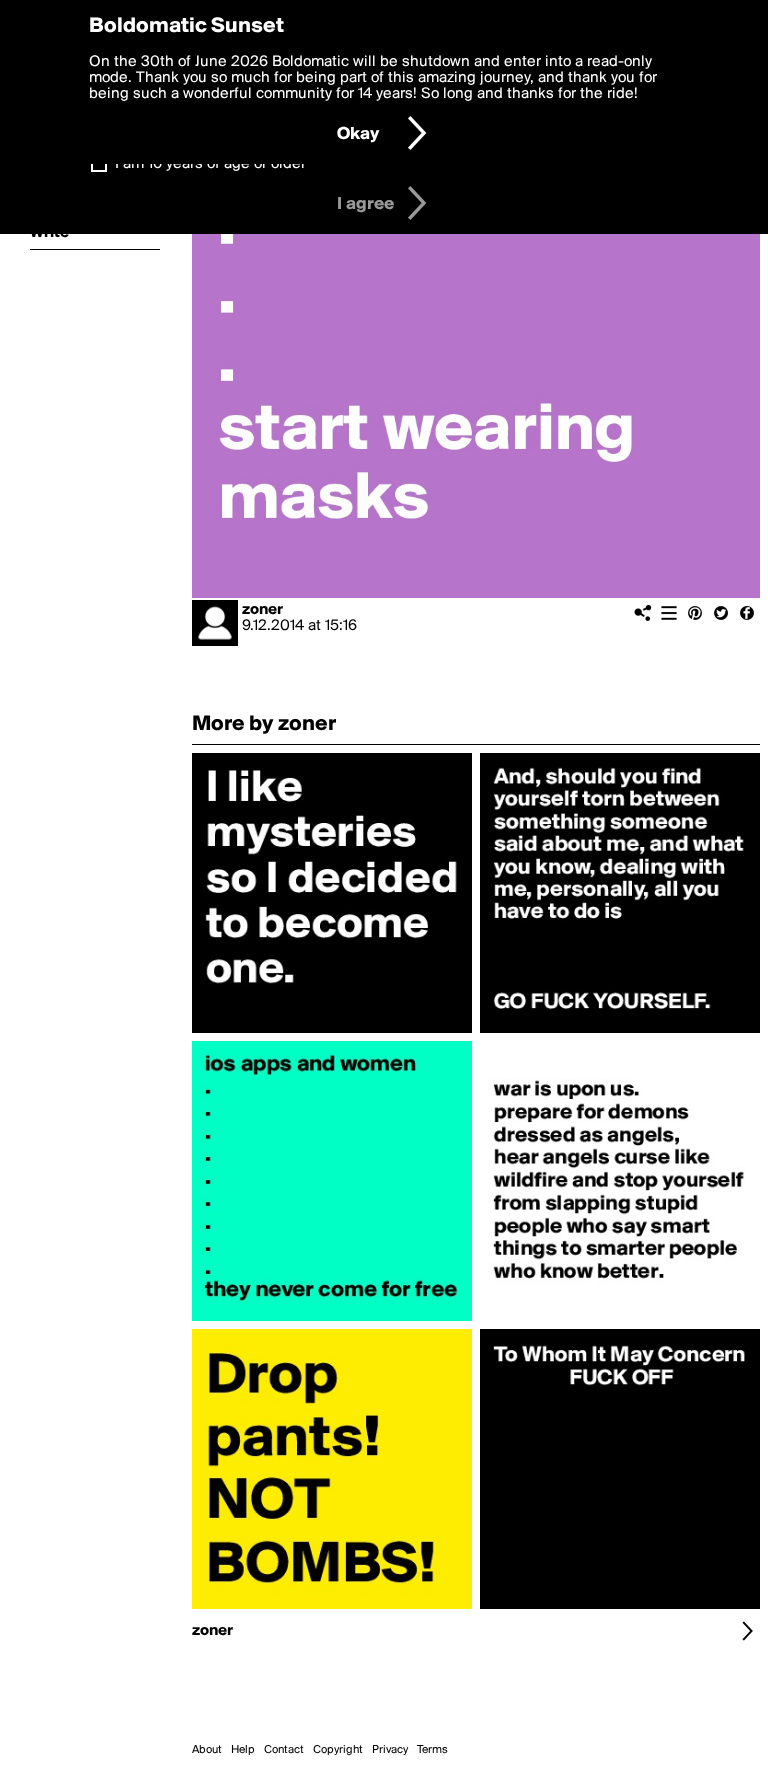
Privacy (390, 1750)
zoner (262, 610)
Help (243, 1750)
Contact (284, 1750)
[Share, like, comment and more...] (332, 1033)
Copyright (338, 1750)
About (207, 1750)
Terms (432, 1750)
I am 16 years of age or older (210, 164)
